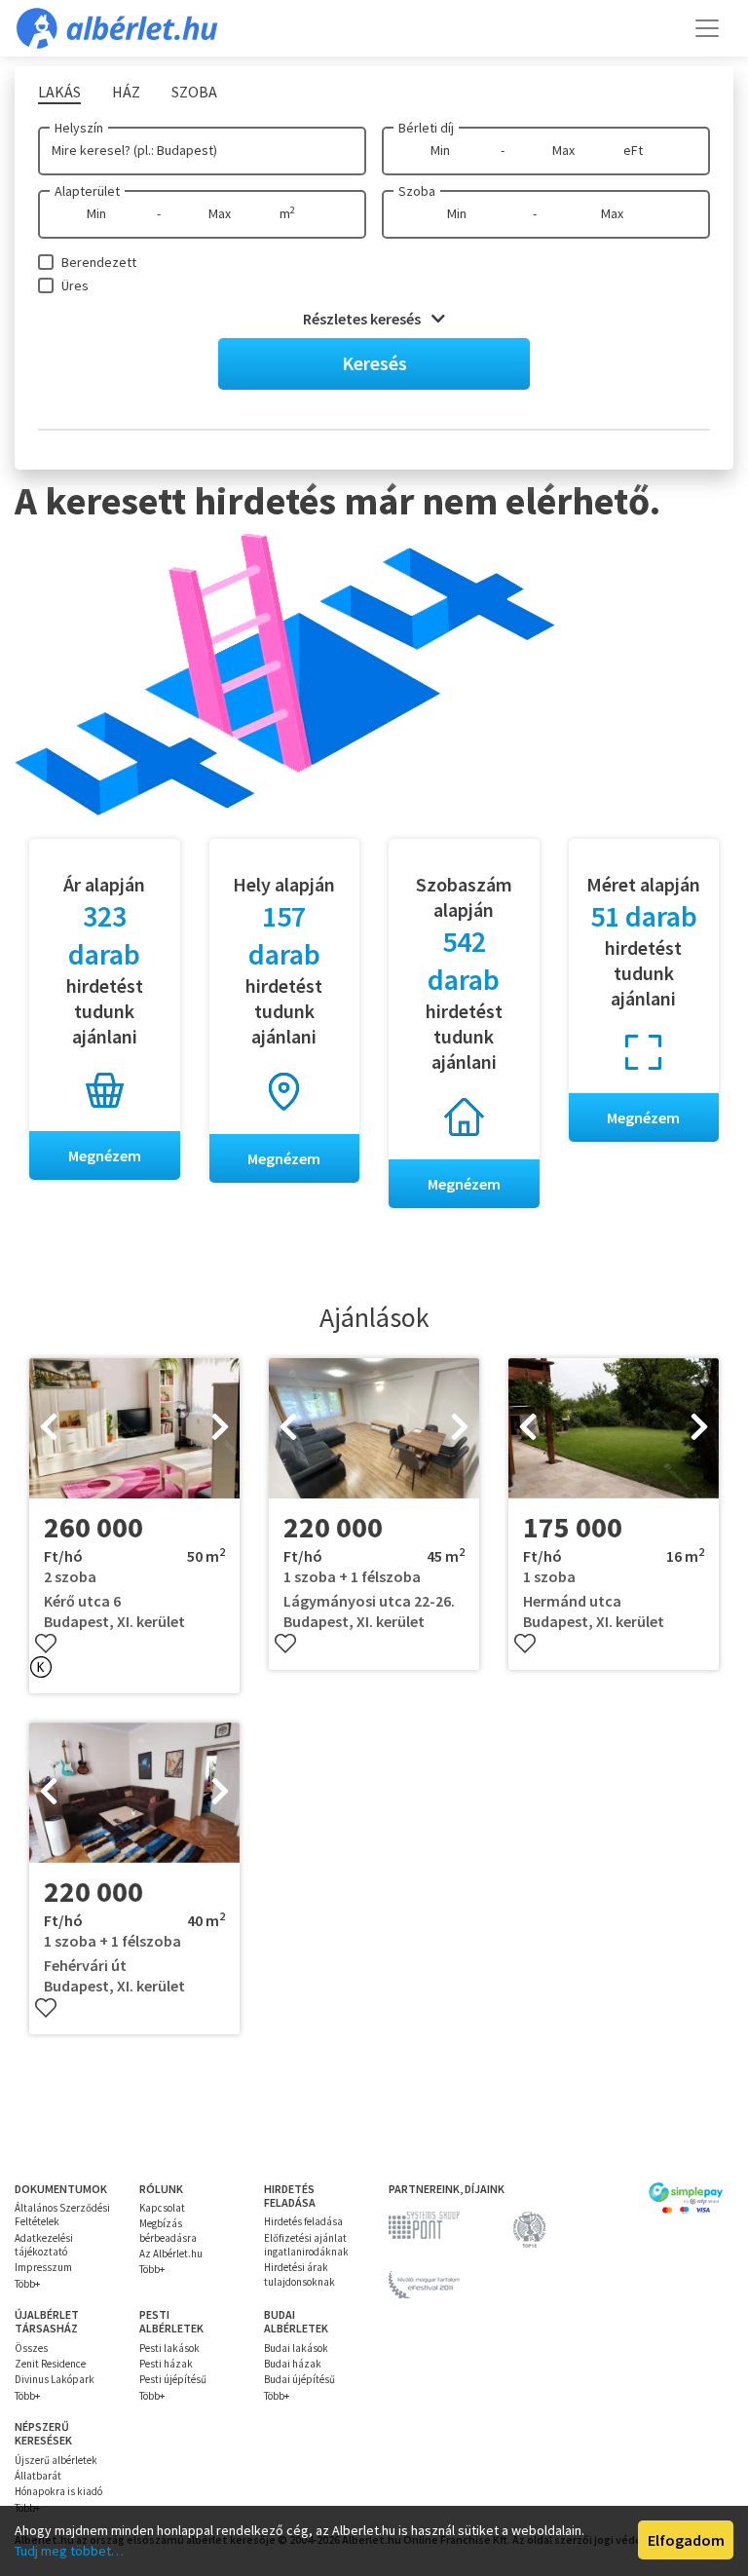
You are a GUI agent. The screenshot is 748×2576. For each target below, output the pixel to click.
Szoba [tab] (194, 92)
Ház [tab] (126, 92)
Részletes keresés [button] (363, 319)
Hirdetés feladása (303, 2221)
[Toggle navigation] (707, 28)
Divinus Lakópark (55, 2379)
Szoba (417, 191)
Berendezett (99, 262)
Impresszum (43, 2267)
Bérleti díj (426, 128)
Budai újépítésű (299, 2379)
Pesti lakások (169, 2348)
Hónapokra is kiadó (58, 2491)
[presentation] (49, 1428)
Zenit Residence (50, 2364)
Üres (75, 285)
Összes (31, 2348)
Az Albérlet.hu (171, 2254)
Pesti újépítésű (173, 2379)
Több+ (27, 2284)
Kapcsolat (162, 2208)
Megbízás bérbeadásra (168, 2230)
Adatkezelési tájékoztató (44, 2245)
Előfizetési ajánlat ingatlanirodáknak (306, 2245)
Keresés (374, 363)
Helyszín (79, 128)
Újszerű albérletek (56, 2460)
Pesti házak (166, 2364)
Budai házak (293, 2364)
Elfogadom (686, 2540)
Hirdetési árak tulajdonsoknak (299, 2274)
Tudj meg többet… (69, 2551)
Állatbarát (38, 2476)
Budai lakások (296, 2348)
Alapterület (87, 191)
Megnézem (105, 1155)
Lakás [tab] (59, 92)
